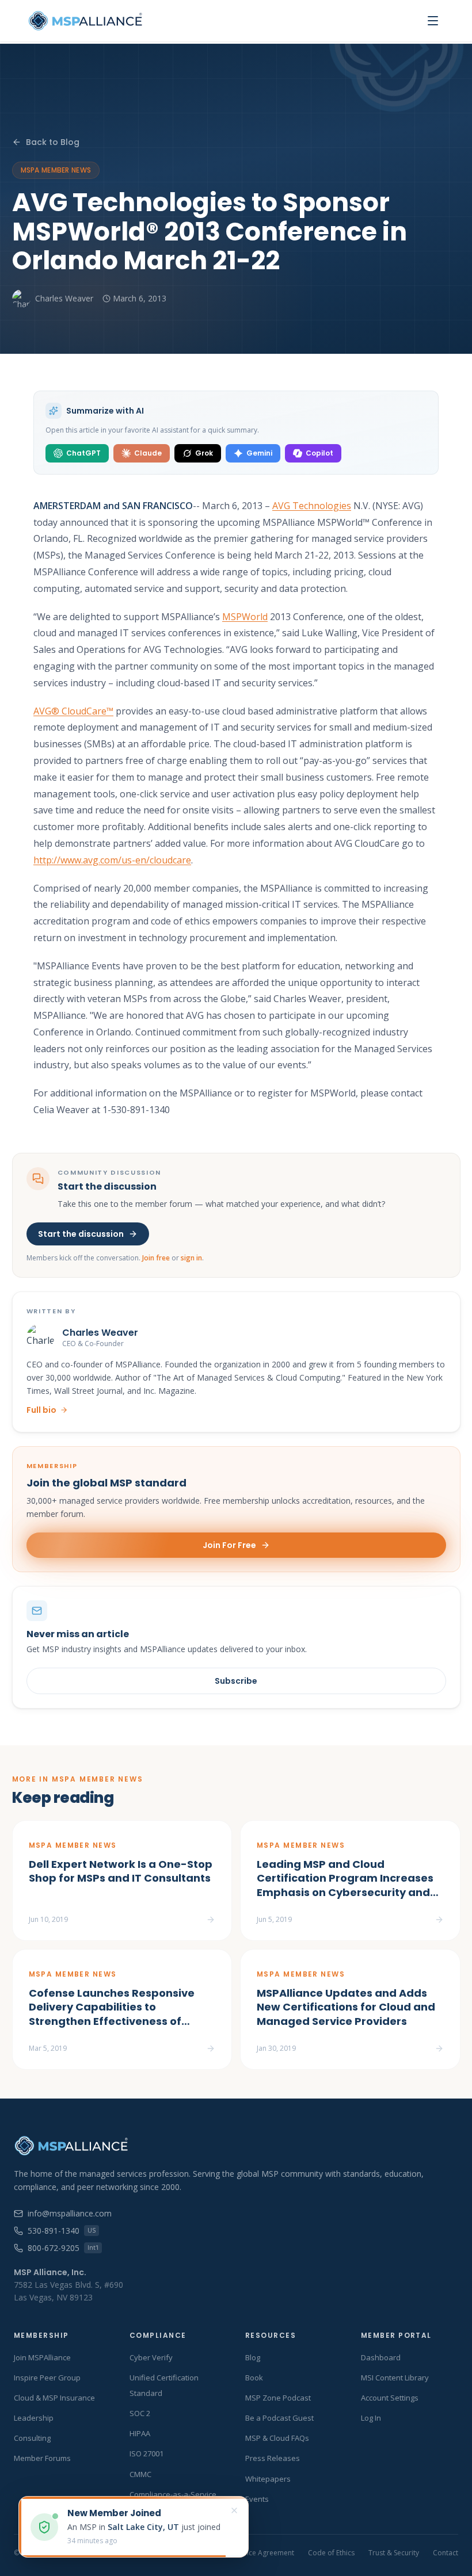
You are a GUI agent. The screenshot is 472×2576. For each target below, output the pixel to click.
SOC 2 (140, 2413)
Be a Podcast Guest (279, 2418)
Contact (446, 2553)
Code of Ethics (331, 2553)
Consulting (32, 2438)
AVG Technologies (312, 506)
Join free (156, 1258)
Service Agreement (264, 2553)
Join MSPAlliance (42, 2357)
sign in (191, 1258)
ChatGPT (83, 453)
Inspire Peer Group (47, 2378)
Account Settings (390, 2398)
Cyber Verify (151, 2357)
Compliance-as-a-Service (173, 2494)
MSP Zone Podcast (278, 2398)
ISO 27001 (146, 2453)
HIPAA (140, 2433)
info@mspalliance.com (70, 2213)
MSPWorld (245, 617)
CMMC (140, 2474)
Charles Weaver (64, 298)
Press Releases (273, 2458)
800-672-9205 (63, 2248)
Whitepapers (268, 2479)
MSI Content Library (395, 2378)
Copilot (319, 453)
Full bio (41, 1410)
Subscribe (236, 1681)
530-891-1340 (62, 2231)
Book (254, 2378)
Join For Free (229, 1545)
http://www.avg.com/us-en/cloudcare (112, 860)
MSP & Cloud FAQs (277, 2438)
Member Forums (42, 2458)
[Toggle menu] (433, 21)
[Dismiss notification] (234, 2510)
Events (257, 2499)
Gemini (259, 453)
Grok (204, 453)
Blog (253, 2357)
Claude (148, 453)
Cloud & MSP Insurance (54, 2398)
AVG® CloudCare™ (73, 711)
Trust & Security (394, 2553)
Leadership (34, 2418)
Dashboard (381, 2357)
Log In (371, 2418)
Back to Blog (53, 142)
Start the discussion (81, 1234)
